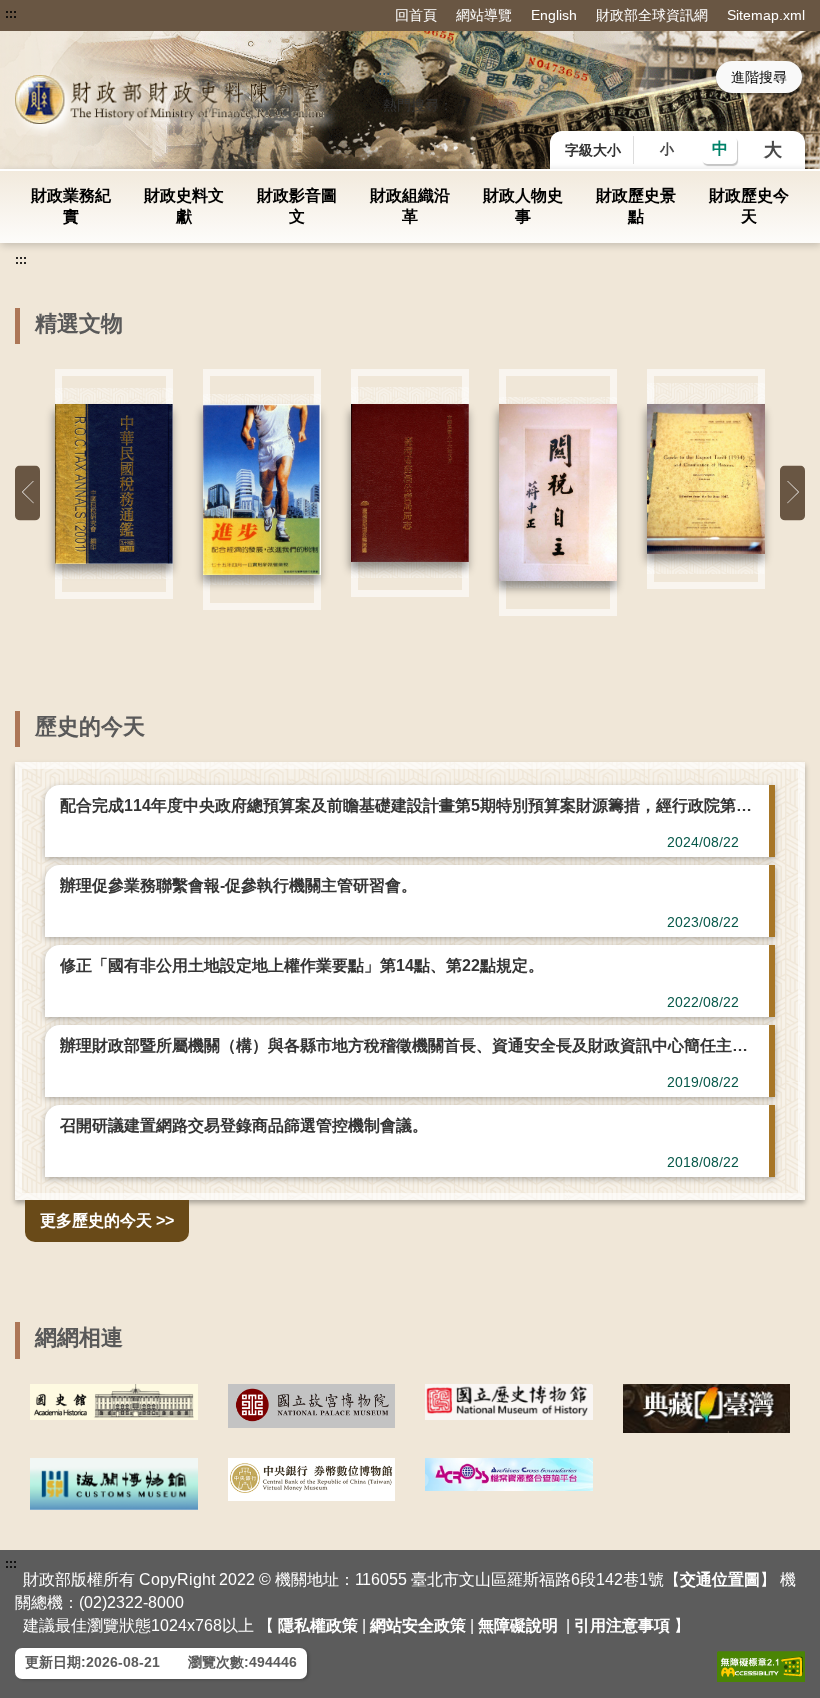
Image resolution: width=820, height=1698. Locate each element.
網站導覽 (484, 15)
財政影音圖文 (297, 206)
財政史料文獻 (184, 206)
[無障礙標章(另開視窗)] (761, 1666)
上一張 (27, 492)
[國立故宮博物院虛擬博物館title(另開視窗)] (312, 1406)
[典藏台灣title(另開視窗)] (707, 1408)
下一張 (792, 492)
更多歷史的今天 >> (107, 1220)
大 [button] (773, 150)
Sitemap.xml (766, 15)
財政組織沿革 (410, 206)
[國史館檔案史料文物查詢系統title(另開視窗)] (114, 1402)
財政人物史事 (523, 206)
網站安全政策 (418, 1625)
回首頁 (416, 15)
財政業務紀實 (71, 206)
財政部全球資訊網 (652, 15)
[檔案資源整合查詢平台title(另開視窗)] (509, 1475)
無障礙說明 (518, 1625)
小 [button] (667, 149)
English (554, 15)
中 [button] (720, 148)
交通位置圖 (720, 1579)
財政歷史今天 (749, 206)
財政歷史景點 (636, 206)
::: (11, 14)
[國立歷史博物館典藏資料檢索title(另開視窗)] (509, 1402)
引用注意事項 (622, 1625)
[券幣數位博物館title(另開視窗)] (312, 1479)
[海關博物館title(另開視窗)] (114, 1484)
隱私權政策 (318, 1625)
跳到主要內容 (53, 14)
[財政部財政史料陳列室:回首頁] (173, 99)
